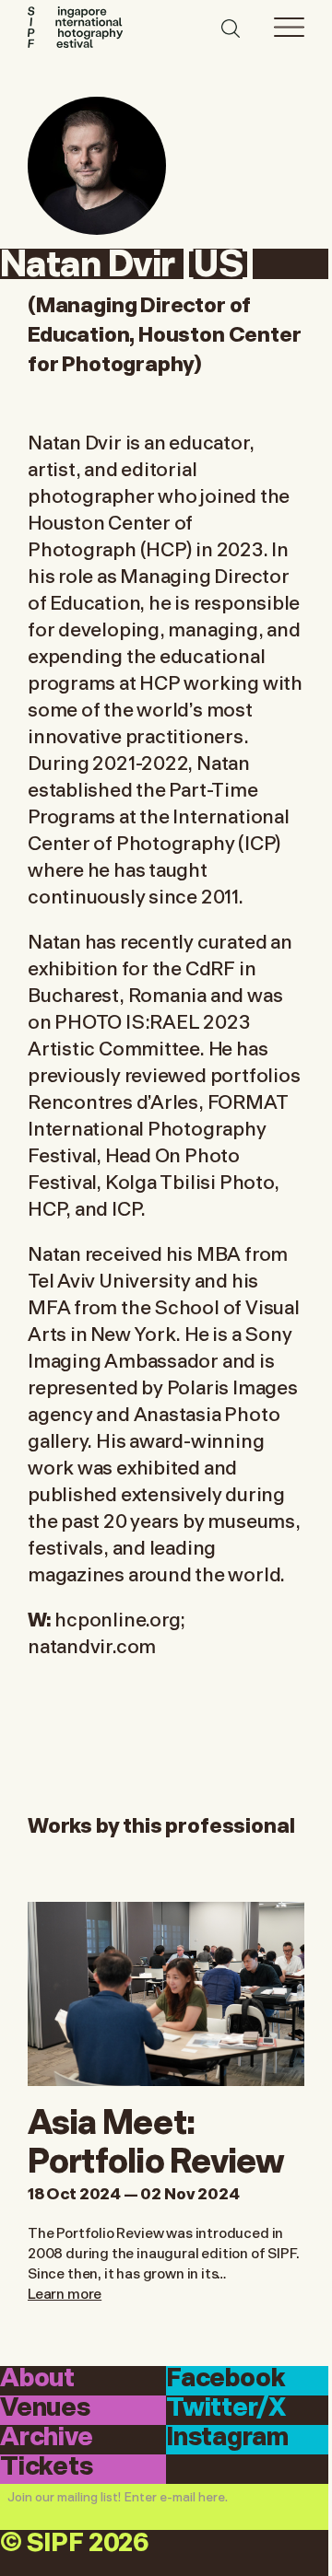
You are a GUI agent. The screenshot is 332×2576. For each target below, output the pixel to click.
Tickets (47, 2468)
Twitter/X (225, 2409)
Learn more (65, 2292)
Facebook (226, 2379)
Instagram (227, 2438)
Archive (47, 2438)
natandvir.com (92, 1644)
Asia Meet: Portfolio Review (156, 2138)
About (37, 2379)
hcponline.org (117, 1618)
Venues (45, 2409)
